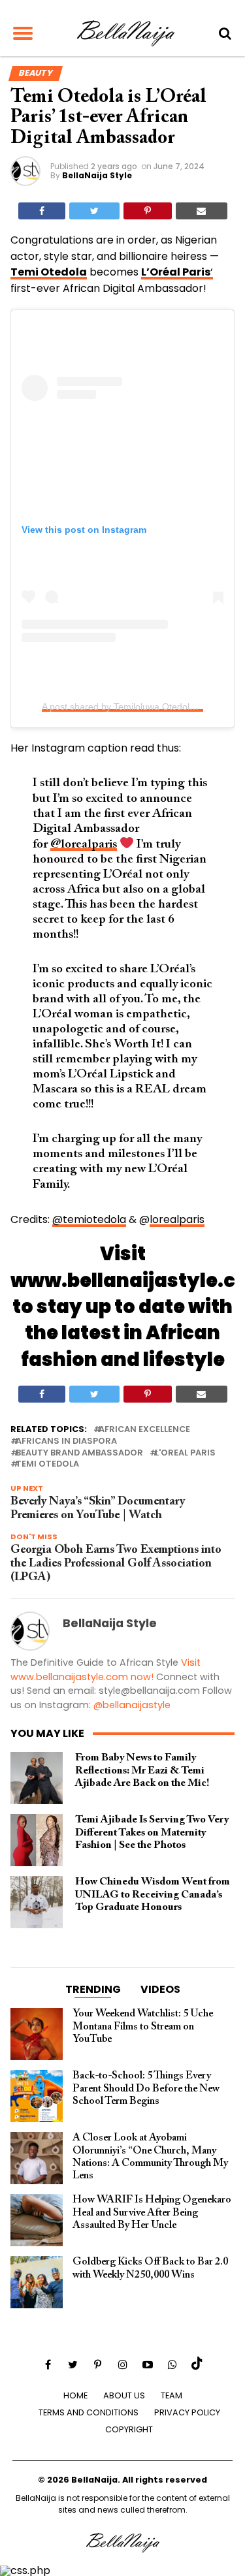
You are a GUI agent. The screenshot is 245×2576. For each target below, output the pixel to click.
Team (171, 2395)
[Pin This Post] (148, 211)
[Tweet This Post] (94, 211)
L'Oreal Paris (185, 1453)
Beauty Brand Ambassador (79, 1453)
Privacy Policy (187, 2412)
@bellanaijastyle (132, 1705)
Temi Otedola (47, 1464)
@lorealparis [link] (84, 845)
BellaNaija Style (97, 175)
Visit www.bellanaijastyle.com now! (106, 1670)
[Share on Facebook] (42, 211)
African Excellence (144, 1430)
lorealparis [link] (177, 1219)
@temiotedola (89, 1219)
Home (75, 2395)
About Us (124, 2395)
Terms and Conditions (89, 2412)
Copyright (129, 2429)
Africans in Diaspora (66, 1441)
